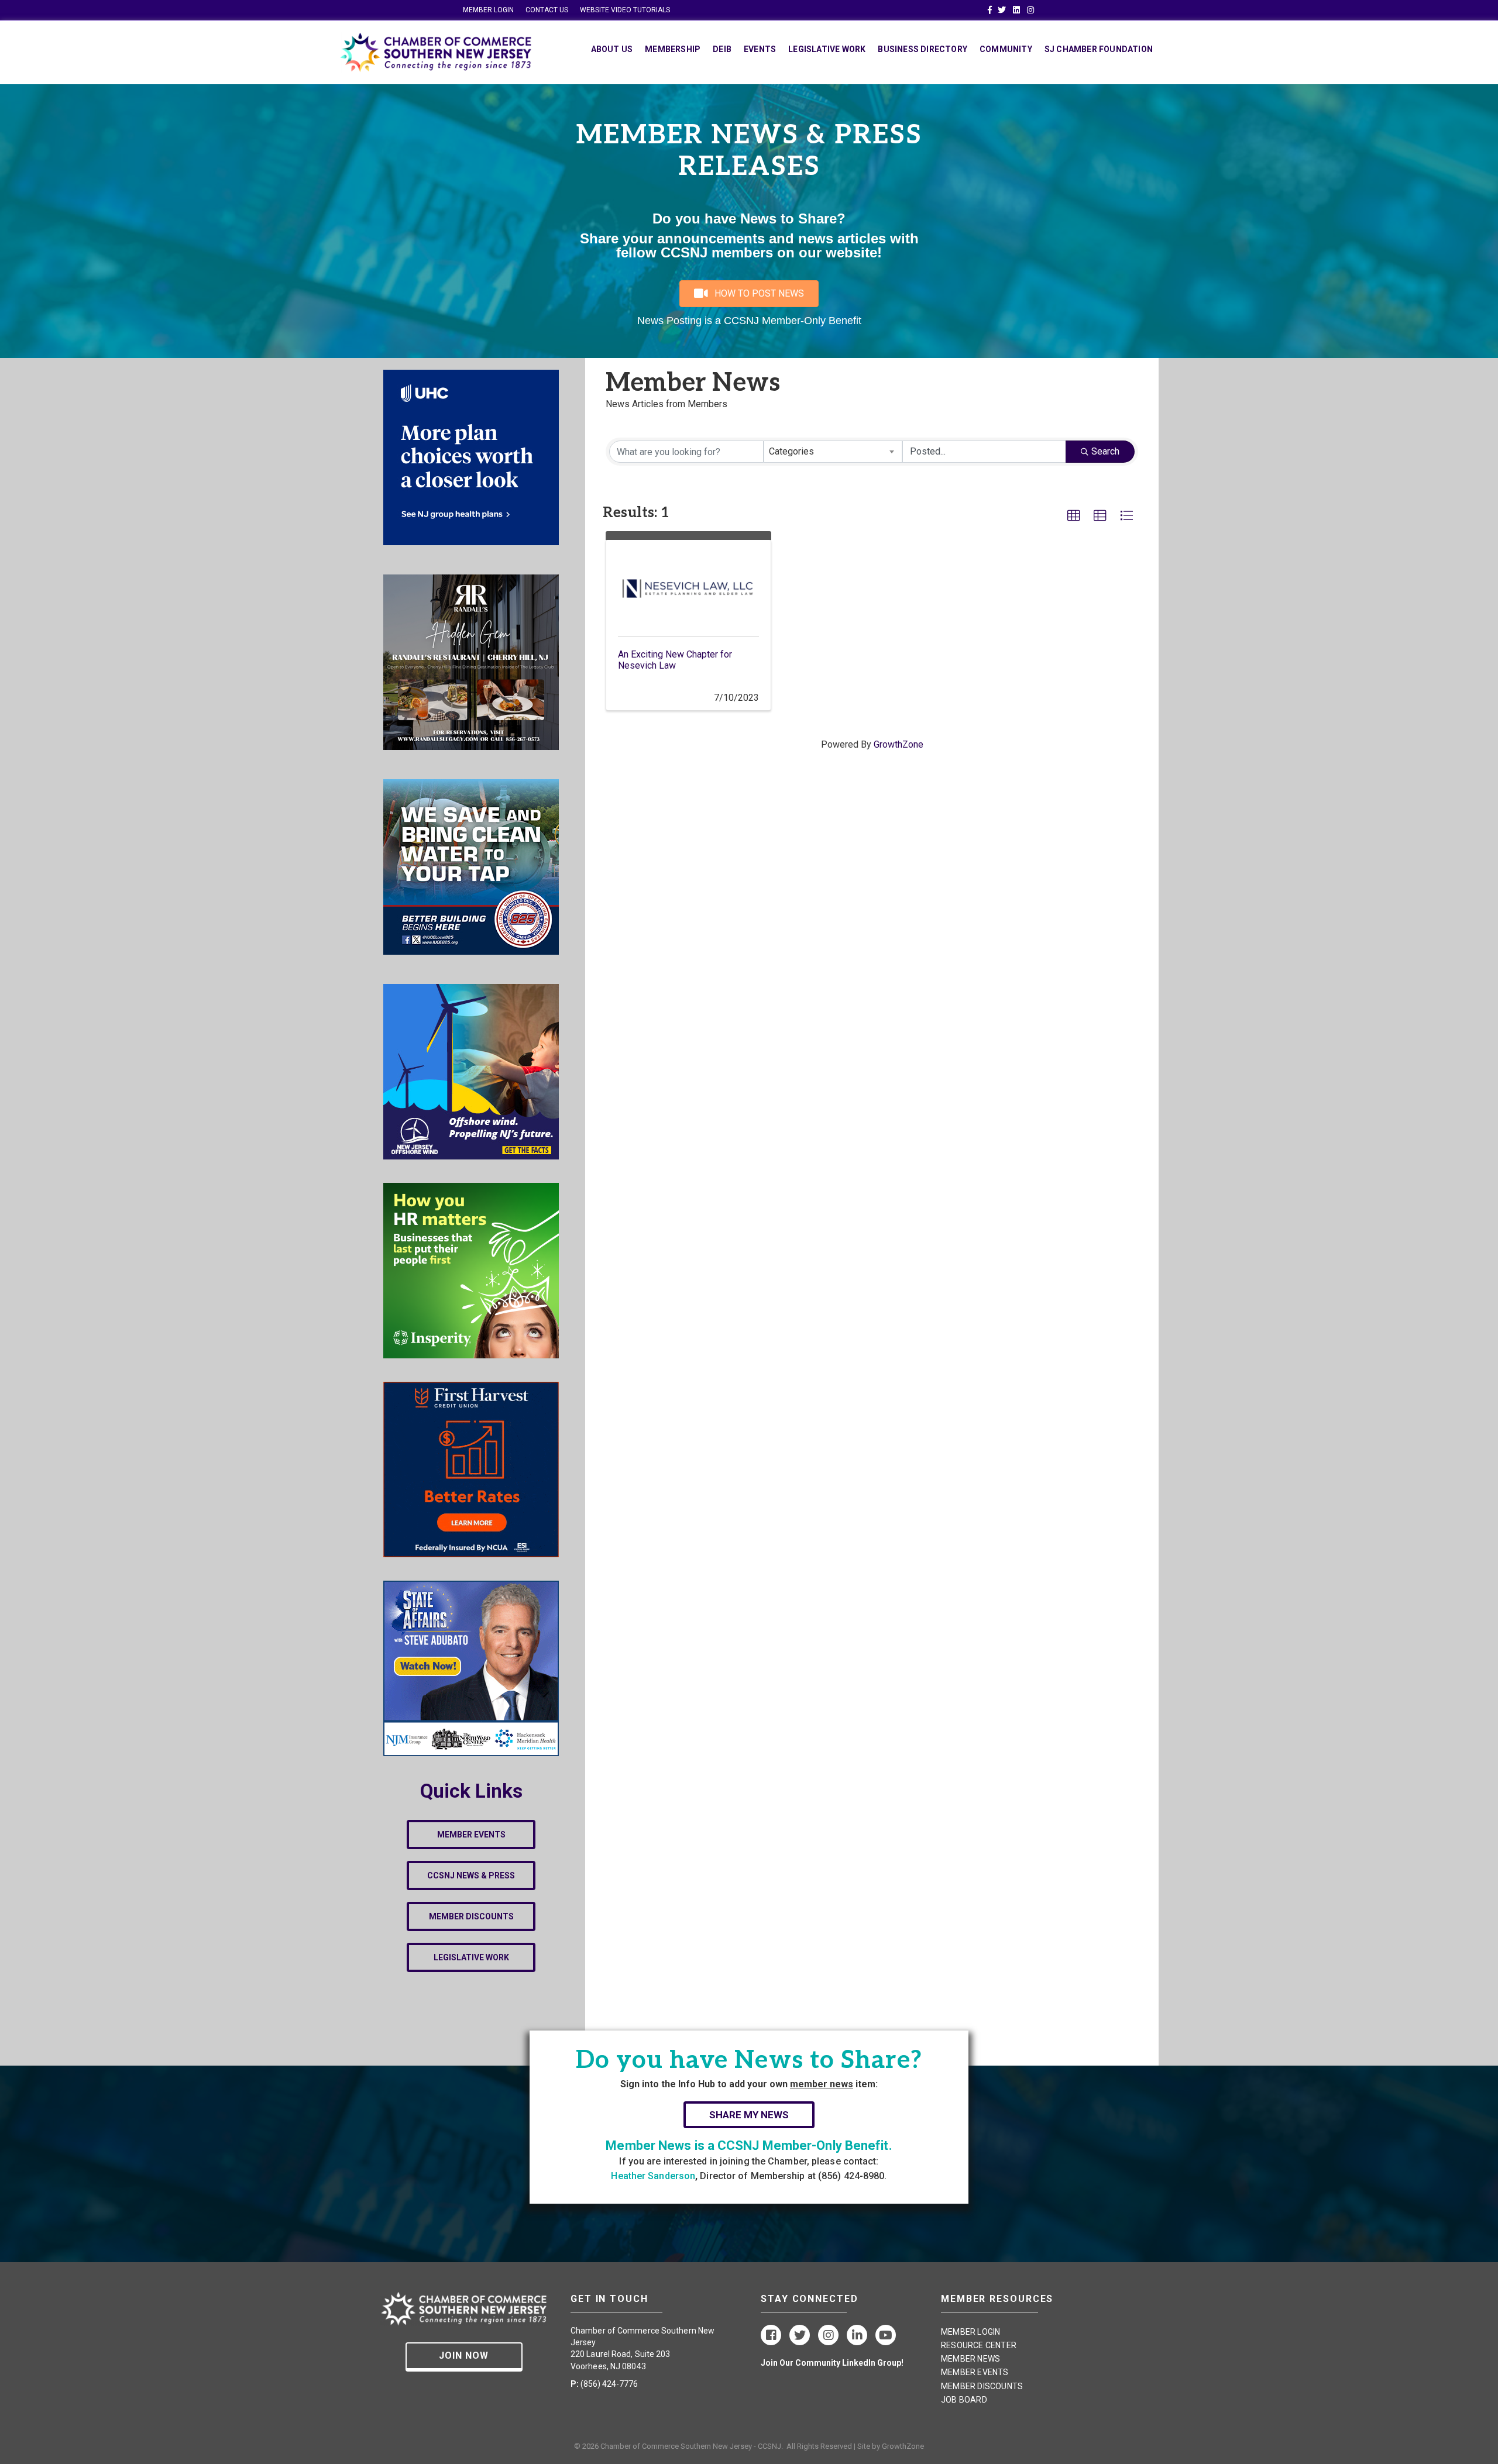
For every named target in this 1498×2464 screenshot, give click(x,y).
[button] (1074, 516)
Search (1105, 451)
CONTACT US (547, 10)
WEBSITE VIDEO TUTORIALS (625, 10)
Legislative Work (827, 49)
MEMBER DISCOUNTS (982, 2386)
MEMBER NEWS (970, 2359)
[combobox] (833, 452)
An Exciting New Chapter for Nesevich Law (675, 660)
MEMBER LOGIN (488, 10)
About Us (612, 49)
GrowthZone (899, 744)
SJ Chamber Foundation (1099, 49)
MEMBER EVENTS (975, 2372)
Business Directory (922, 49)
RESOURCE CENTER (979, 2345)
